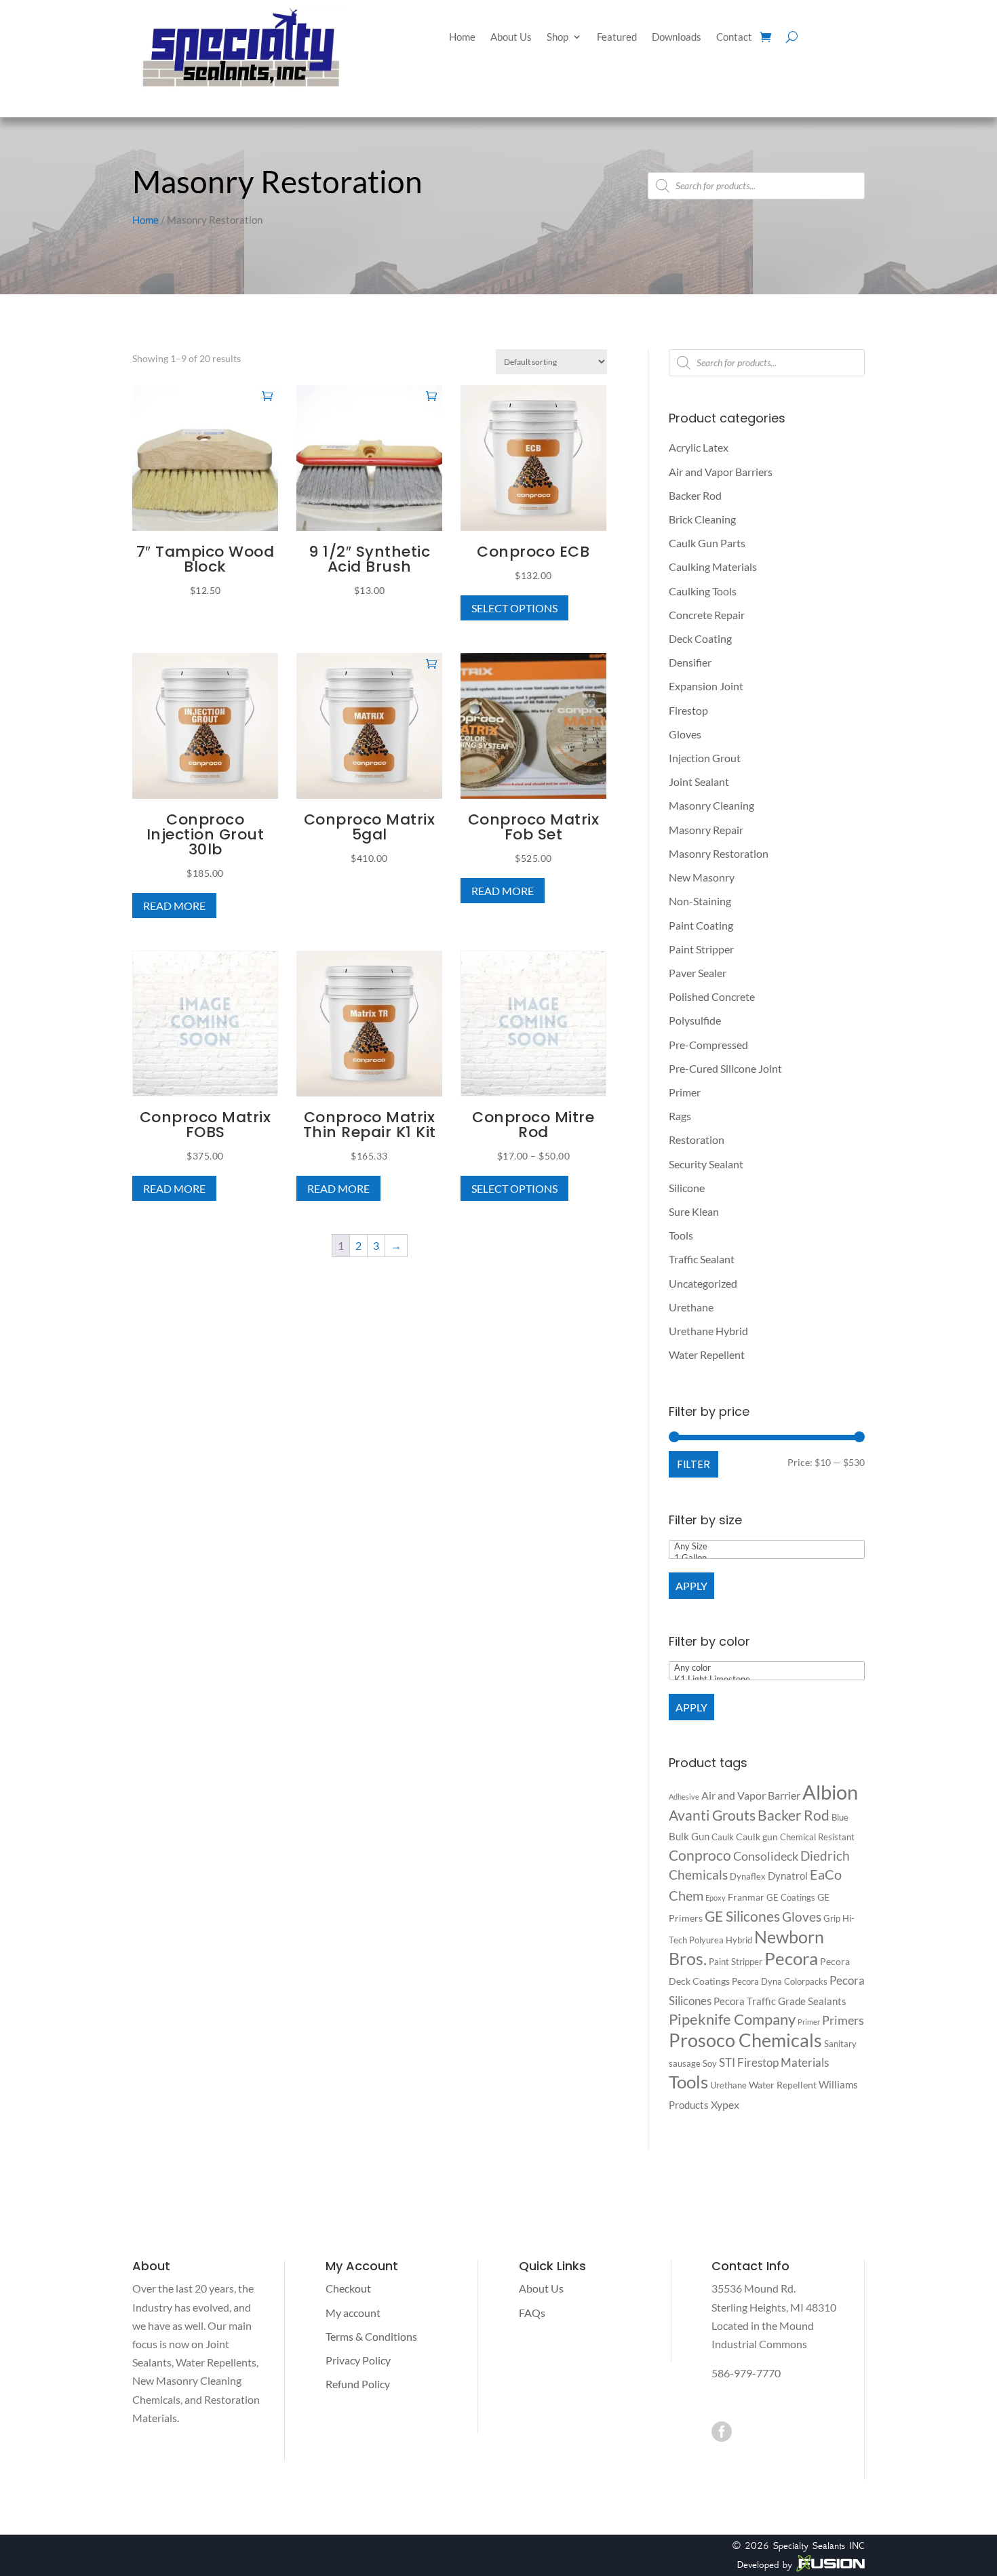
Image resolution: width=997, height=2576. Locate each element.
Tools (681, 1235)
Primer (685, 1092)
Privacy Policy (358, 2360)
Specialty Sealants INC (819, 2545)
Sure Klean (694, 1211)
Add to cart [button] (267, 395)
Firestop (688, 710)
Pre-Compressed (708, 1045)
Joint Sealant (699, 781)
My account (353, 2313)
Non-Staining (700, 901)
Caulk (723, 1837)
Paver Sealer (698, 973)
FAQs (532, 2313)
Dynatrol (788, 1876)
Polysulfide (695, 1020)
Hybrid (739, 1940)
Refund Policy (358, 2384)
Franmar (746, 1897)
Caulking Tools (703, 591)
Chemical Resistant (817, 1837)
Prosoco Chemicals (745, 2040)
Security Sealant (706, 1164)
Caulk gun (757, 1837)
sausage (685, 2063)
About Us (511, 37)
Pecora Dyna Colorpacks (780, 1981)
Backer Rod (695, 495)
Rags (680, 1116)
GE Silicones (742, 1916)
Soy (710, 2063)
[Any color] (767, 1668)
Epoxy (716, 1898)
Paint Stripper (701, 949)
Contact (734, 37)
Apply (691, 1586)
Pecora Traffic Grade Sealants (780, 2001)
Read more (174, 906)
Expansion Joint (706, 686)
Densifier (690, 662)
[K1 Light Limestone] (767, 1679)
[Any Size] (767, 1546)
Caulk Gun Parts (707, 543)
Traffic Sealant (702, 1259)
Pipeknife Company (732, 2019)
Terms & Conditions (371, 2336)
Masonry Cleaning (711, 805)
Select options (514, 608)
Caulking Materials (713, 567)
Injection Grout (705, 758)
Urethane (691, 1307)
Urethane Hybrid (708, 1331)
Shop (558, 37)
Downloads (677, 37)
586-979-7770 (746, 2373)
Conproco (700, 1855)
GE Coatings (791, 1897)
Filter (693, 1464)
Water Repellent (707, 1354)
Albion (830, 1792)
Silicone (687, 1188)
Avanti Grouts (712, 1815)
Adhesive (684, 1797)
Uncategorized (703, 1283)
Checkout (348, 2288)
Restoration (697, 1140)
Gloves (685, 734)
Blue (840, 1817)
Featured (617, 37)
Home (462, 37)
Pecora (791, 1958)
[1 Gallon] (767, 1558)
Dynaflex (748, 1876)
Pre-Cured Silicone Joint (725, 1068)
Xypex (725, 2104)
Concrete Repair (707, 615)
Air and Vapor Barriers (721, 472)
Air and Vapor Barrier (751, 1795)
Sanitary (840, 2044)
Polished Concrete (712, 996)
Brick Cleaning (702, 519)
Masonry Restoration (719, 853)
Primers (843, 2020)
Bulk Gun (689, 1836)
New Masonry (702, 877)
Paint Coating (701, 925)
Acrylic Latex (699, 447)
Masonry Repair (706, 830)
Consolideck (766, 1856)
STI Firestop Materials (774, 2062)
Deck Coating (700, 638)
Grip (832, 1918)
